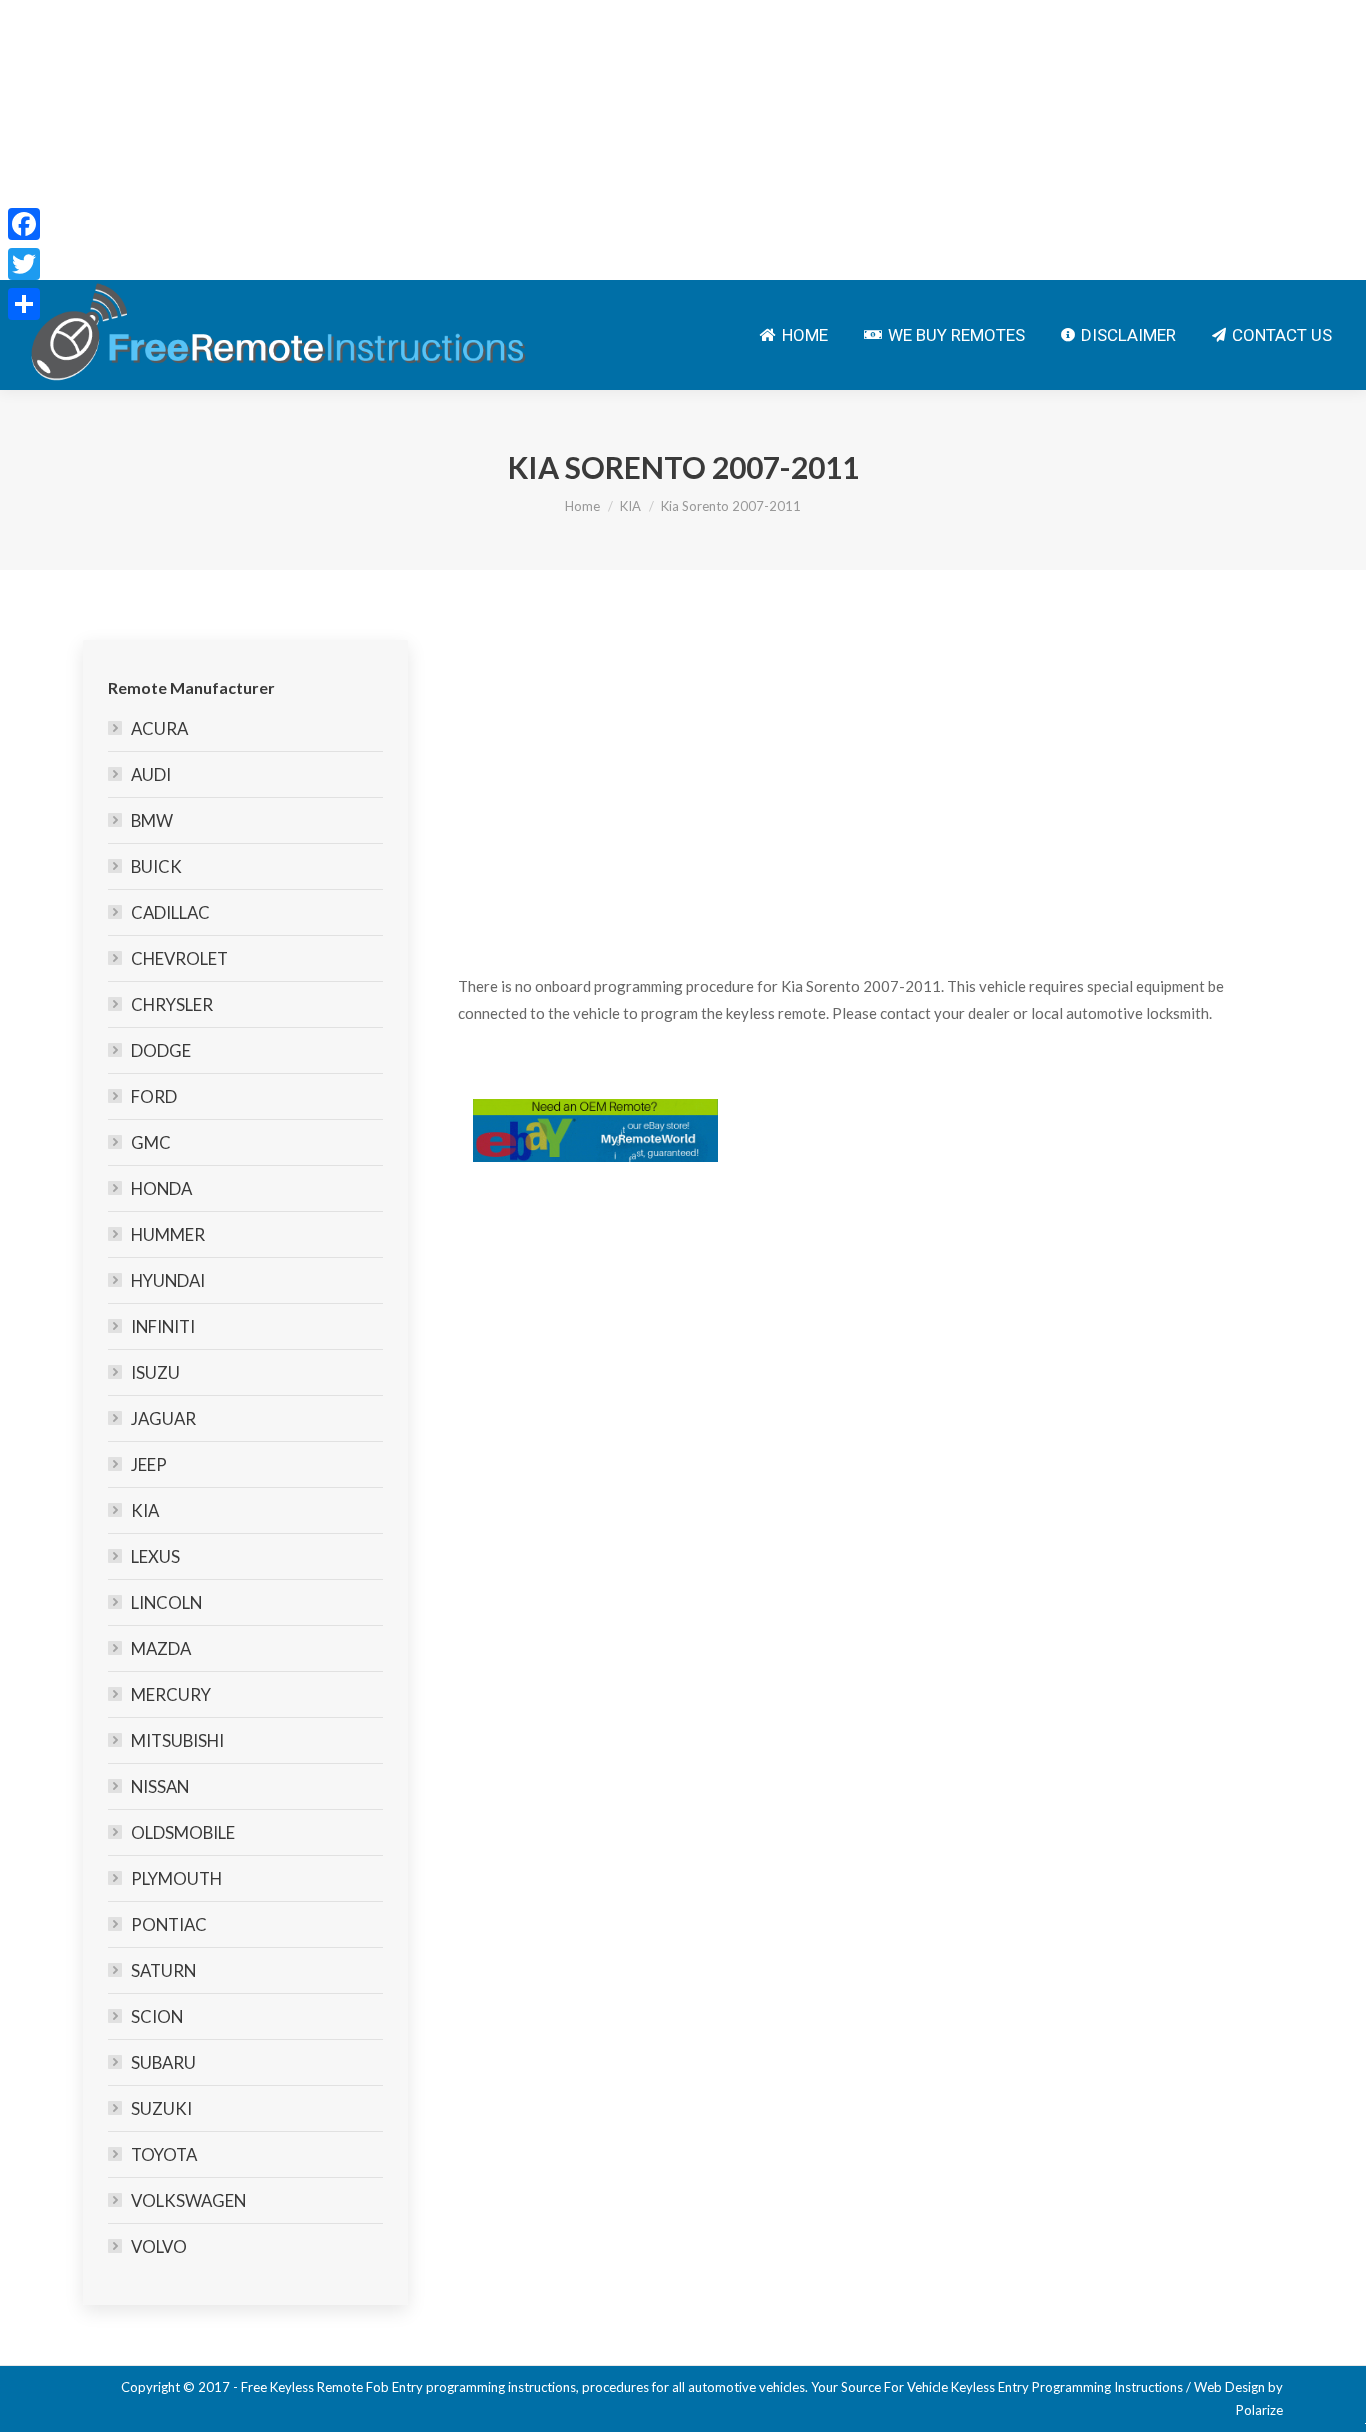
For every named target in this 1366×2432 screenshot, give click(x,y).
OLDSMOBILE (183, 1832)
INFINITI (163, 1326)
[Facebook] (24, 224)
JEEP (149, 1464)
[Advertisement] (600, 140)
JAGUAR (163, 1418)
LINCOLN (166, 1602)
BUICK (156, 866)
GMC (151, 1142)
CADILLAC (170, 912)
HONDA (161, 1188)
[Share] (24, 304)
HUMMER (168, 1234)
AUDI (151, 774)
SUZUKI (161, 2108)
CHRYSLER (172, 1004)
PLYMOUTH (176, 1878)
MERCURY (171, 1694)
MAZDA (161, 1648)
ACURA (159, 728)
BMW (152, 820)
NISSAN (160, 1786)
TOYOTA (164, 2154)
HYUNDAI (168, 1280)
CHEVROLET (179, 958)
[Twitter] (24, 264)
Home (582, 506)
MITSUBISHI (177, 1740)
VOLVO (159, 2246)
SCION (157, 2016)
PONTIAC (169, 1924)
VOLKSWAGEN (188, 2200)
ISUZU (155, 1372)
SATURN (163, 1970)
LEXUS (155, 1556)
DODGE (161, 1050)
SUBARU (163, 2062)
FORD (154, 1096)
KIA (630, 506)
